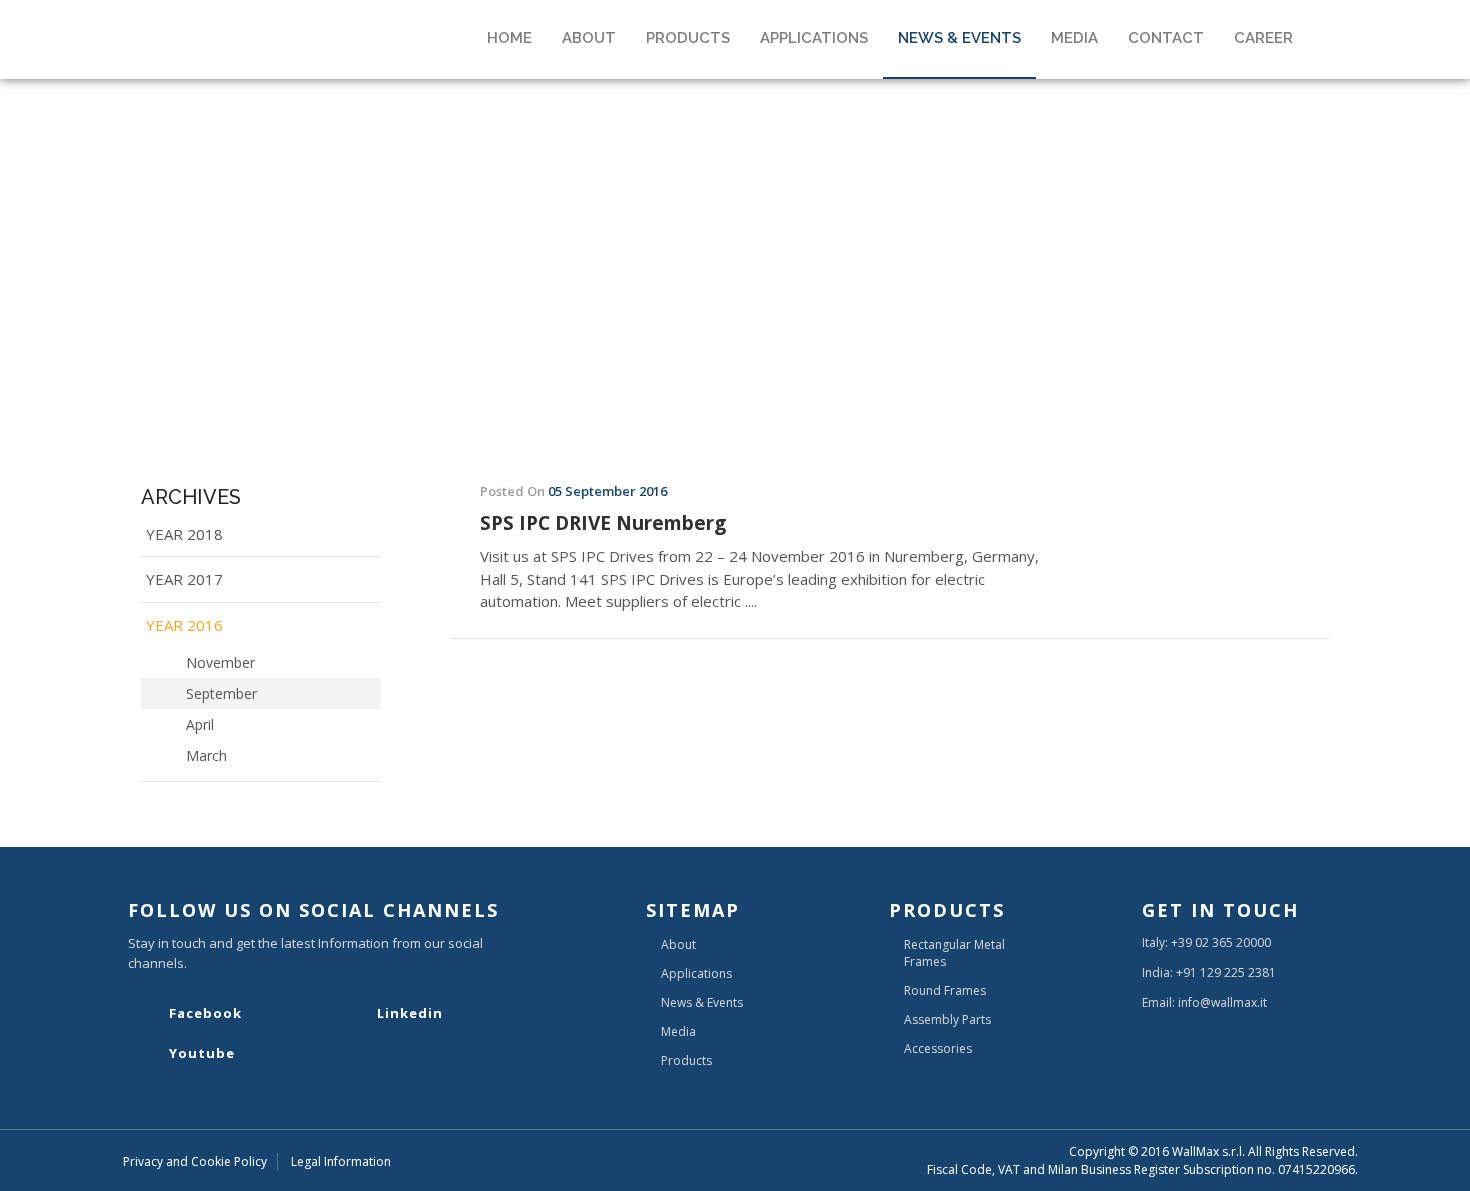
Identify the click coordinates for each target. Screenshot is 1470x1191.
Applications (696, 973)
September (221, 693)
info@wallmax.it (1222, 1002)
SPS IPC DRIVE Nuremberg (603, 523)
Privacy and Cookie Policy (195, 1161)
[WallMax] (257, 14)
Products (686, 1060)
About (678, 944)
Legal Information (341, 1161)
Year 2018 (184, 534)
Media (678, 1031)
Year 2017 (184, 579)
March (206, 755)
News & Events (702, 1002)
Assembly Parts (947, 1019)
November (220, 662)
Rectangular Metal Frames (954, 953)
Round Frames (945, 990)
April (200, 724)
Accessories (938, 1048)
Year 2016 (184, 625)
